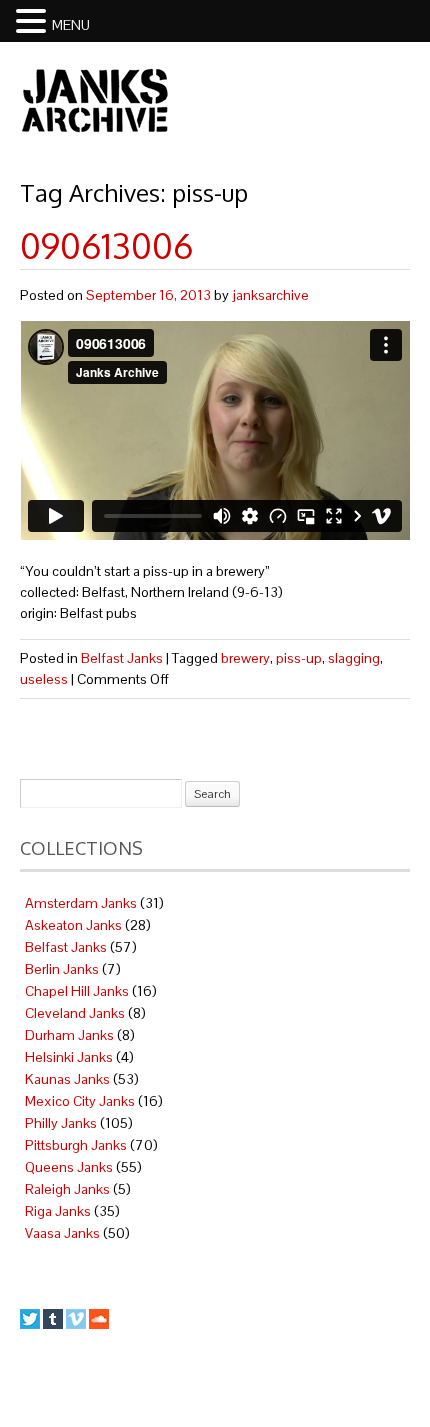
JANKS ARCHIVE (95, 100)
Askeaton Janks (73, 925)
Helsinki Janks (69, 1057)
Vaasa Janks (62, 1233)
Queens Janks (69, 1167)
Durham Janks (69, 1035)
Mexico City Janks (80, 1101)
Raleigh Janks (67, 1189)
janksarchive (270, 295)
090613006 (106, 245)
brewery (245, 658)
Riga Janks (58, 1211)
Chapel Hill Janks (77, 991)
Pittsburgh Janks (76, 1145)
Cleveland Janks (75, 1013)
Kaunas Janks (67, 1079)
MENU (71, 25)
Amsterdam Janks (81, 903)
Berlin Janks (62, 969)
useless (44, 679)
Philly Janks (61, 1123)
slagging (354, 658)
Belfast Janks (122, 658)
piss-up (299, 658)
